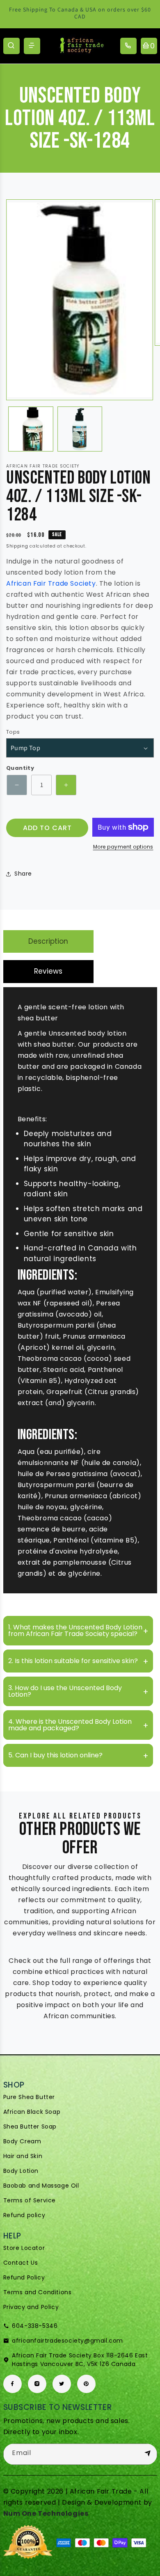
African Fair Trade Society (51, 583)
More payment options (123, 847)
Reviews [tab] (48, 971)
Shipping (17, 546)
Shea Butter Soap (30, 2127)
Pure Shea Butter (29, 2097)
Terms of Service (30, 2200)
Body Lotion (21, 2171)
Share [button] (23, 874)
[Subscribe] (148, 2454)
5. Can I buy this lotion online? (55, 1755)
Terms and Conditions (38, 2292)
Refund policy (24, 2215)
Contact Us (21, 2263)
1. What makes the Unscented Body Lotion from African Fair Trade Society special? (75, 1630)
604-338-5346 (35, 2326)
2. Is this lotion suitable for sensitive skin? (73, 1661)
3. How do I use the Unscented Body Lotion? (65, 1691)
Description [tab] (48, 941)
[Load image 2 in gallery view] (80, 429)
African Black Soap (32, 2112)
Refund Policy (24, 2277)
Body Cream (22, 2141)
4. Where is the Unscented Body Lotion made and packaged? (70, 1725)
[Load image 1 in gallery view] (31, 429)
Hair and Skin (23, 2156)
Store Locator (24, 2248)
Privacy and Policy (31, 2307)
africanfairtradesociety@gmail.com (67, 2341)
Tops (13, 732)
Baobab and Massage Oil (41, 2186)
